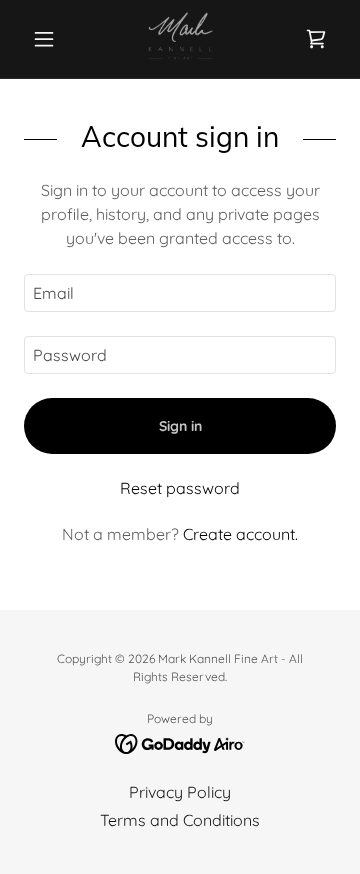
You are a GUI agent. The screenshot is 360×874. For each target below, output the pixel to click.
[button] (47, 39)
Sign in (180, 426)
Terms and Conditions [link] (180, 820)
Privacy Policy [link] (180, 792)
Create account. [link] (240, 534)
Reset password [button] (180, 488)
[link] (179, 39)
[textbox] (180, 293)
